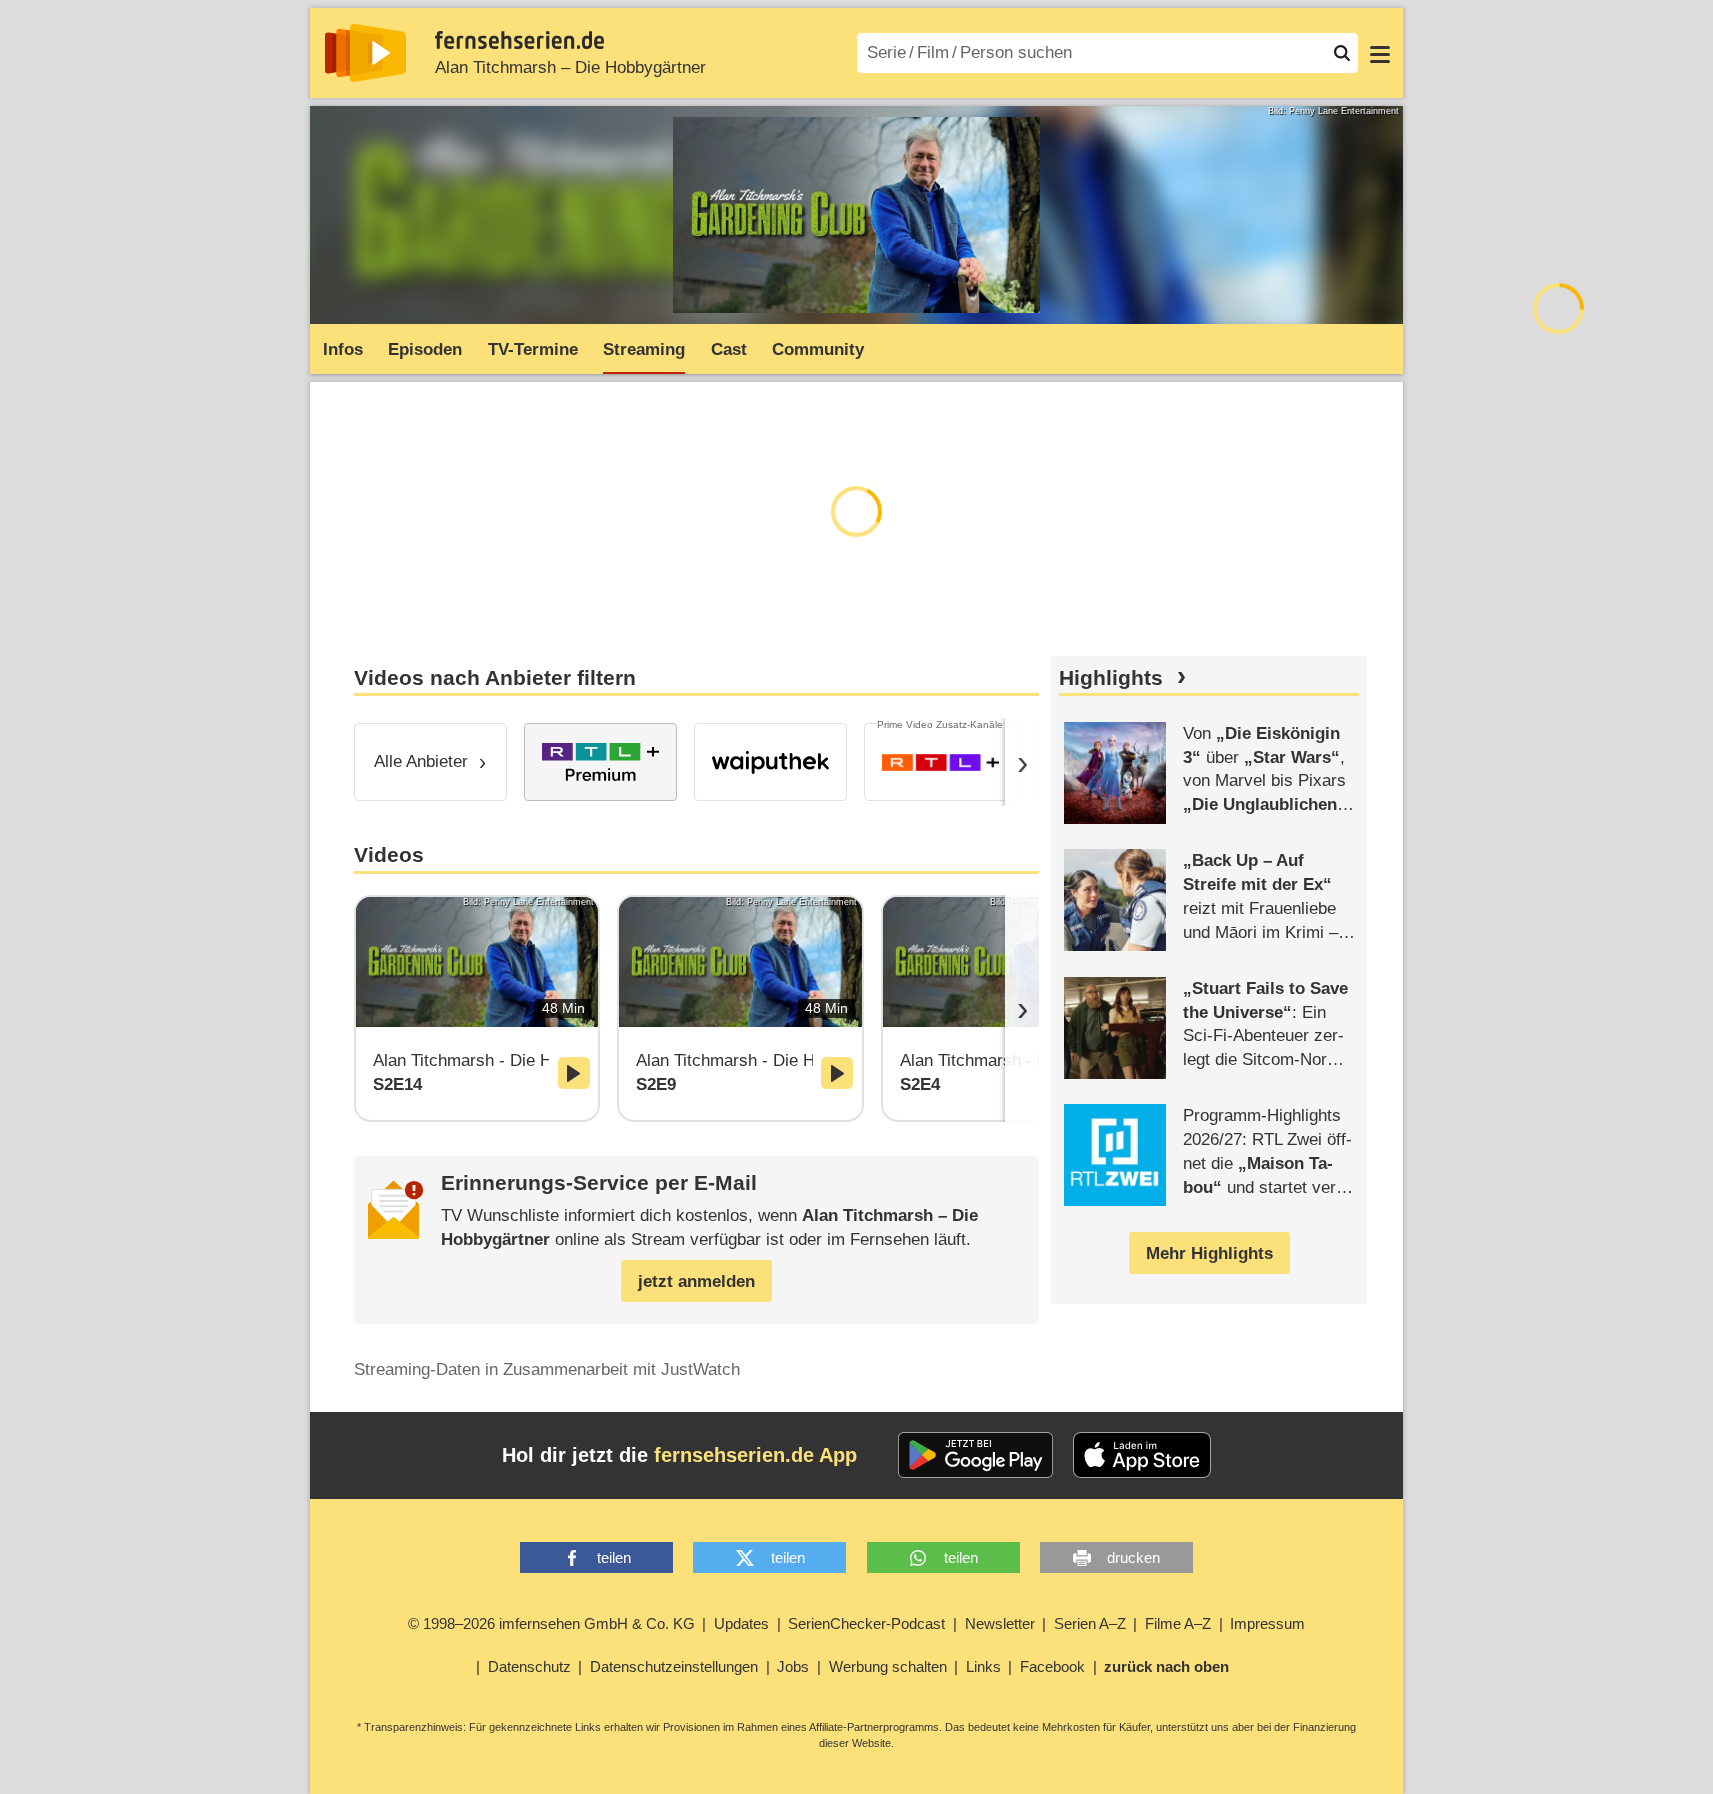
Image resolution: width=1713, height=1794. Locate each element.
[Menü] (1380, 53)
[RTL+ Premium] (600, 762)
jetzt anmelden (696, 1281)
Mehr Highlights (1209, 1253)
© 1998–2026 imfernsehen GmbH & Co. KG (551, 1623)
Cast (729, 349)
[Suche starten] (1342, 53)
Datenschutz (529, 1666)
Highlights (1111, 678)
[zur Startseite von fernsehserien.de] (365, 53)
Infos (343, 349)
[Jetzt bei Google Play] (975, 1455)
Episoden (425, 349)
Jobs (793, 1666)
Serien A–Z (1090, 1623)
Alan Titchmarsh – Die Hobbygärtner (570, 67)
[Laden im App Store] (1142, 1455)
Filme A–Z (1178, 1623)
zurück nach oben (1166, 1666)
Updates (741, 1623)
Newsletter (1000, 1623)
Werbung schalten (888, 1666)
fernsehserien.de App (755, 1455)
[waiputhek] (770, 762)
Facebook (1052, 1666)
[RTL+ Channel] (940, 762)
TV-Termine (533, 349)
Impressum (1267, 1623)
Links (983, 1666)
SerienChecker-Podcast (866, 1623)
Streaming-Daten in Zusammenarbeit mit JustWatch (547, 1369)
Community (818, 349)
